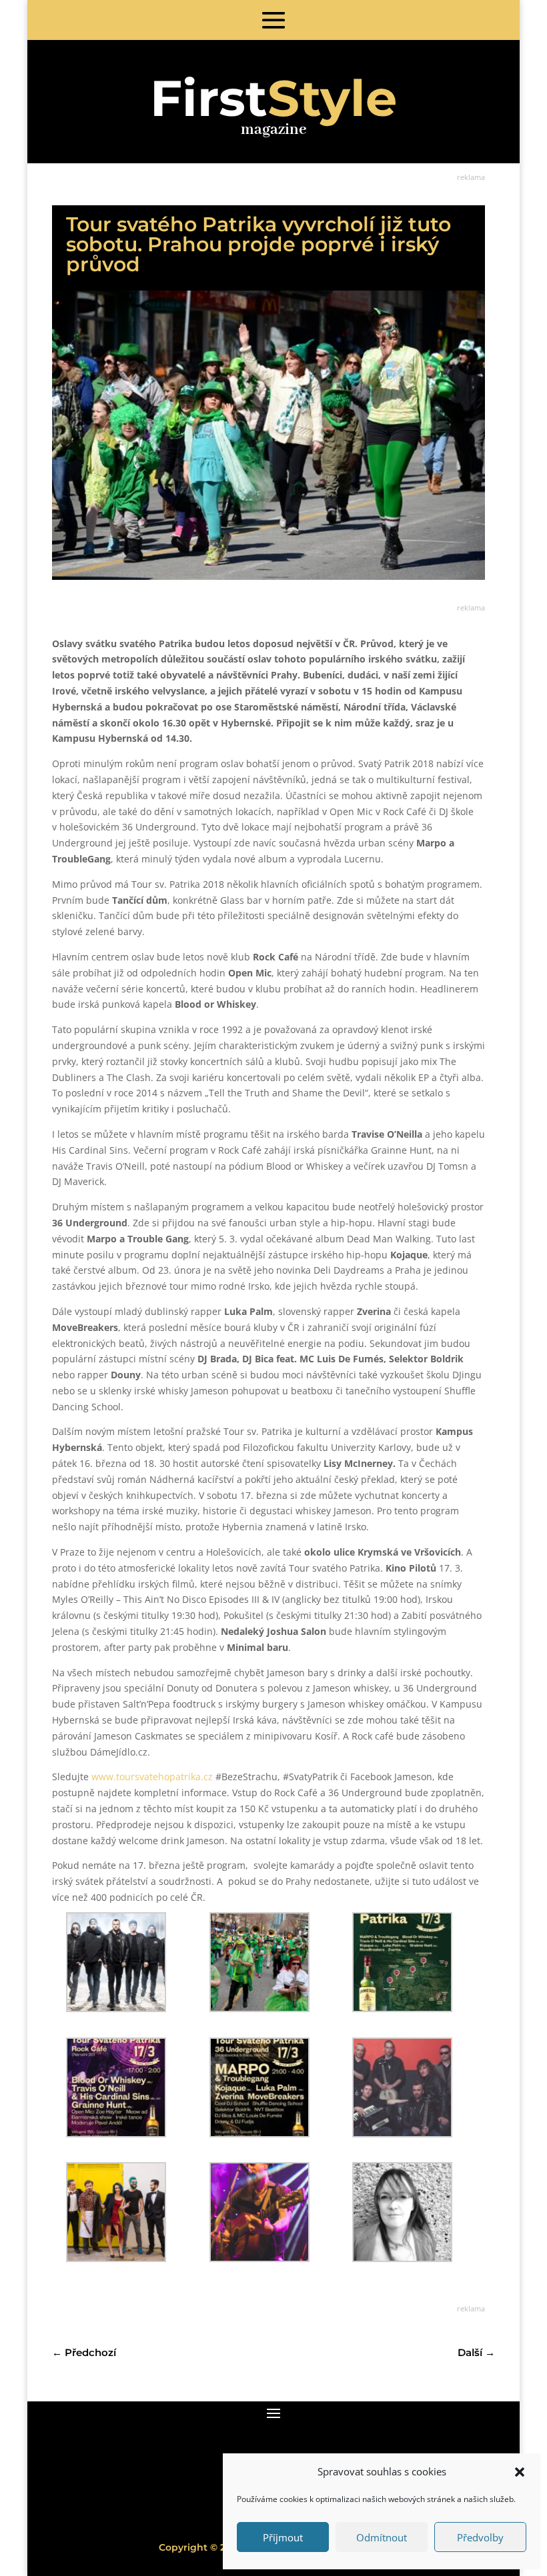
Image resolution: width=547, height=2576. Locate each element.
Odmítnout (382, 2537)
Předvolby (480, 2537)
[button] (520, 2472)
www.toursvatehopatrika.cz (152, 1777)
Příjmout (283, 2537)
